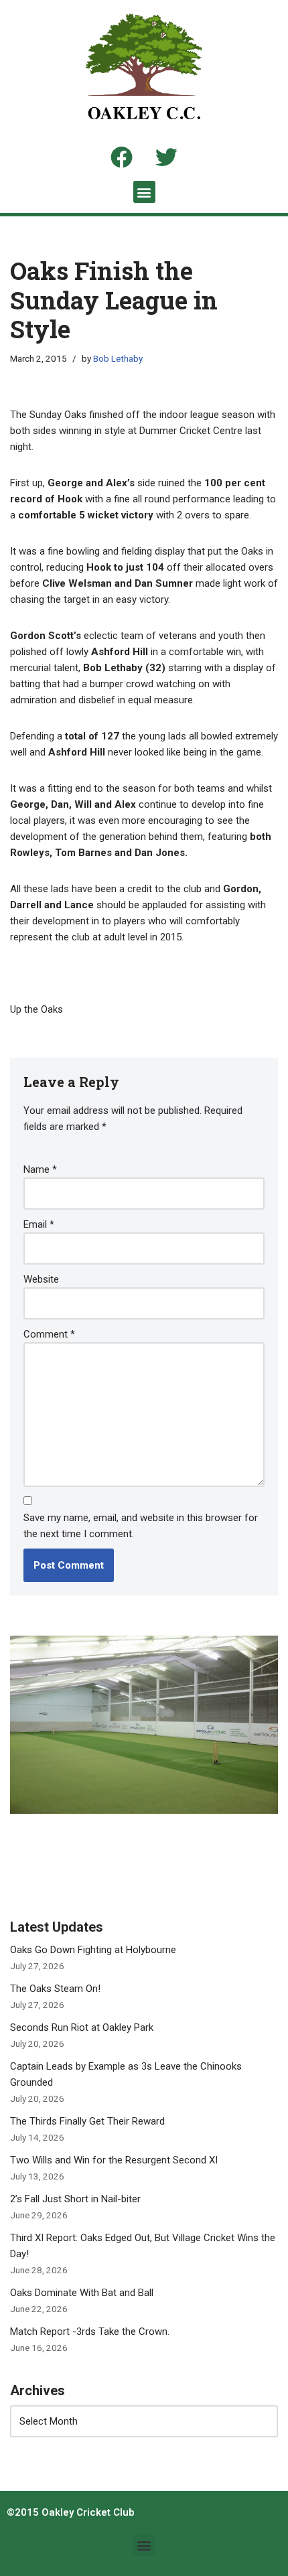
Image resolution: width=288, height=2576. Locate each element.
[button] (144, 192)
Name (40, 1169)
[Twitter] (166, 157)
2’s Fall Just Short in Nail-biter (75, 2199)
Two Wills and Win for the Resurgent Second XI (114, 2160)
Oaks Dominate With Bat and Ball (82, 2293)
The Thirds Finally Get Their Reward (87, 2121)
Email (39, 1224)
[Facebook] (122, 157)
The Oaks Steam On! (55, 1989)
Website (41, 1279)
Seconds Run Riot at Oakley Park (82, 2027)
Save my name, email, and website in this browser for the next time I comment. (141, 1526)
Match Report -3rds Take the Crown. (90, 2332)
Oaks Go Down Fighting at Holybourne (93, 1950)
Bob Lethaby (118, 358)
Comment (49, 1334)
